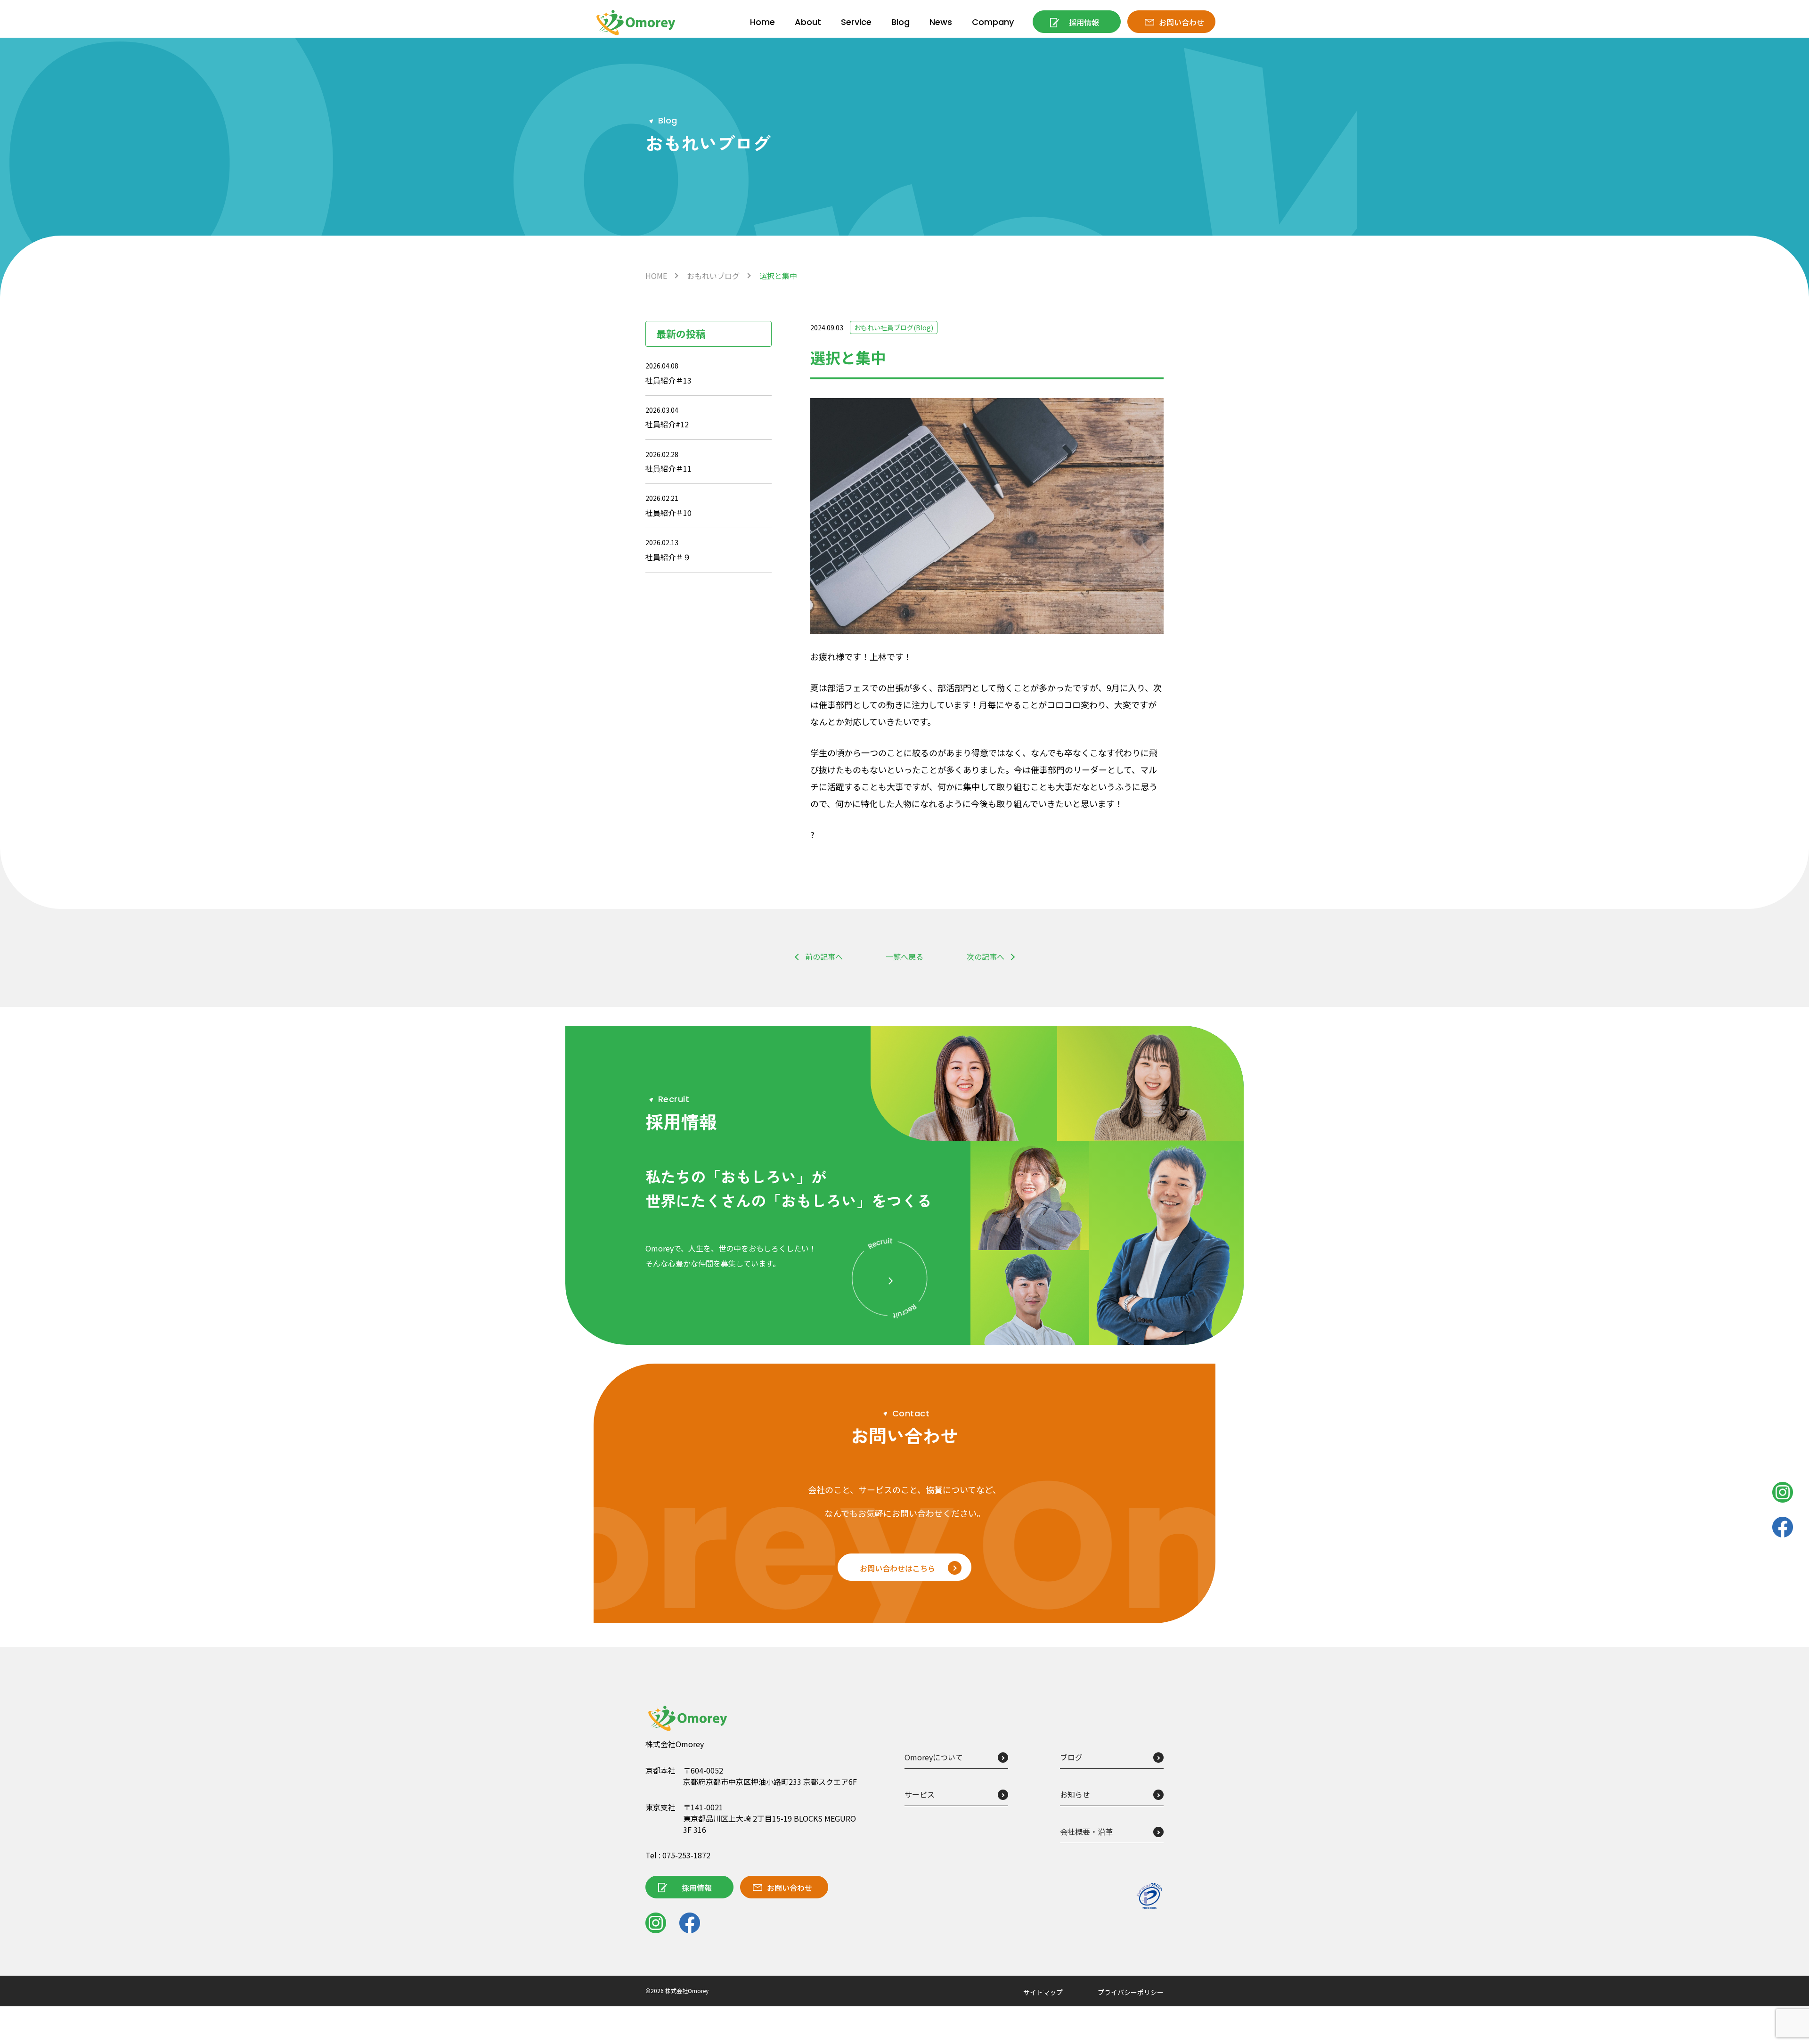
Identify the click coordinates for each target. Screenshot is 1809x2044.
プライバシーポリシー (1131, 1992)
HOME (656, 276)
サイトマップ (1043, 1992)
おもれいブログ (713, 276)
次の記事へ (986, 957)
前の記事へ (824, 957)
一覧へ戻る (904, 957)
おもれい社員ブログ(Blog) (894, 327)
